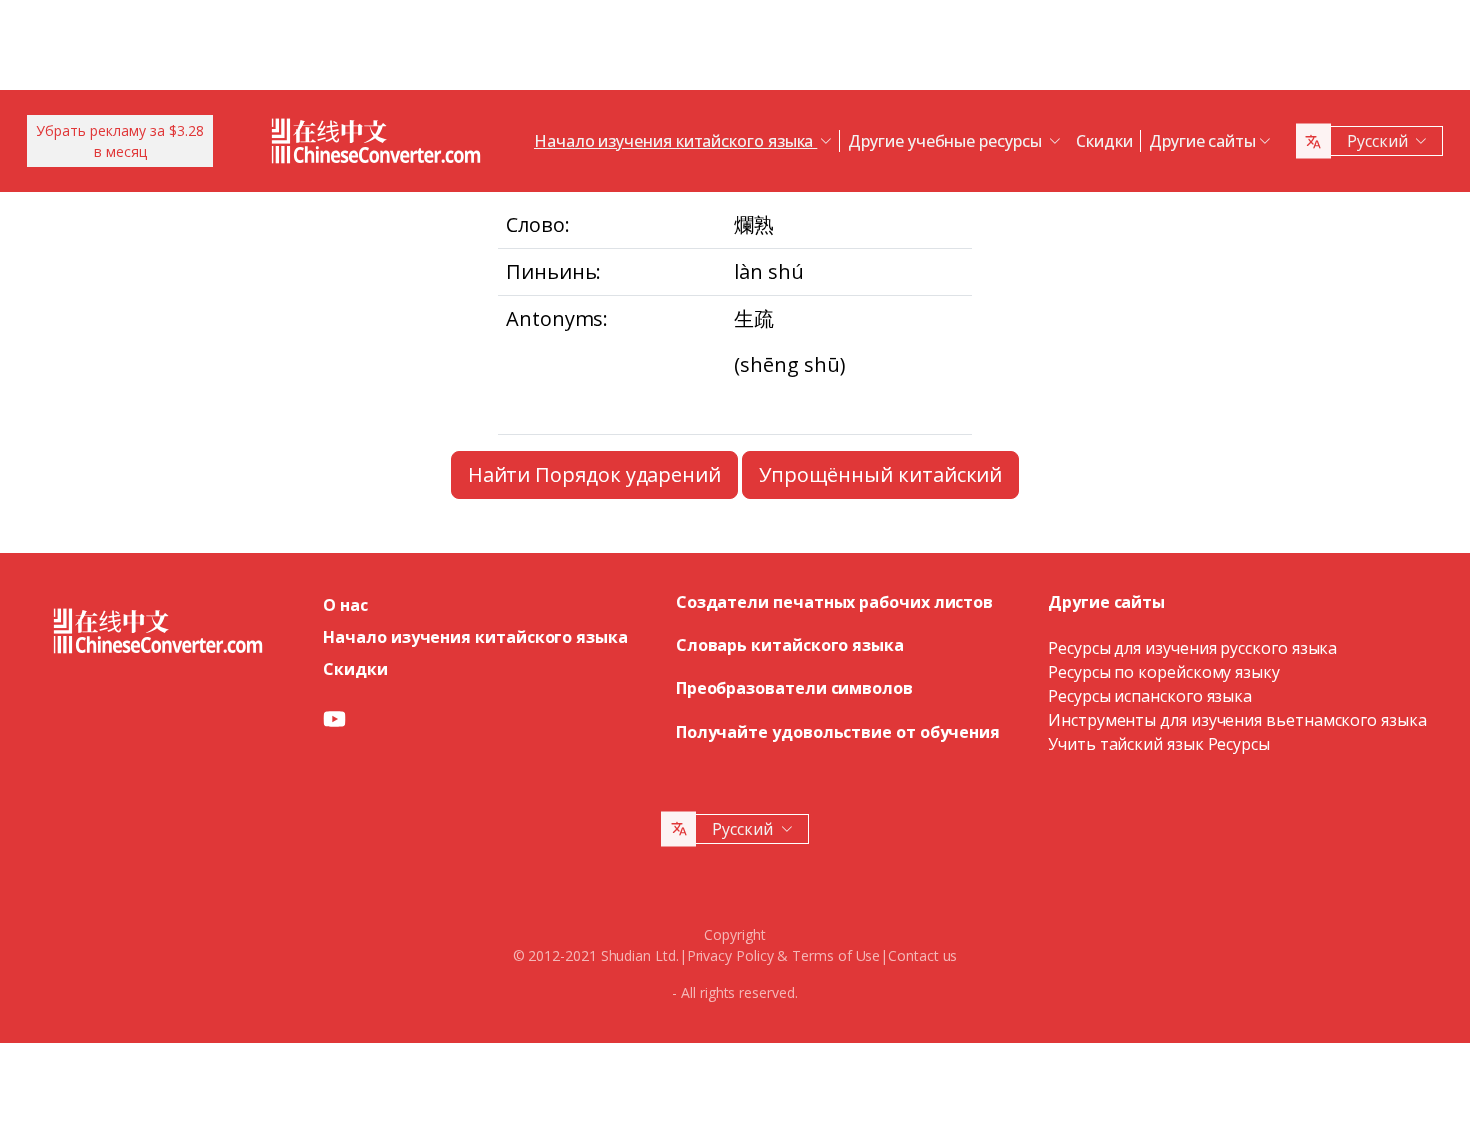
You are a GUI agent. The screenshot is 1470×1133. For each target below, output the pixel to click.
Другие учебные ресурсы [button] (946, 141)
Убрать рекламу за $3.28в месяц (120, 141)
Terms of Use (836, 955)
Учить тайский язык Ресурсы (1159, 744)
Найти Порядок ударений (594, 474)
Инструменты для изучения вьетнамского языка (1237, 720)
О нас (345, 605)
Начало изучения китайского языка (475, 637)
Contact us (922, 955)
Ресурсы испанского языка (1150, 696)
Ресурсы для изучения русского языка (1192, 648)
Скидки (1104, 141)
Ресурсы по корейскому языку (1164, 672)
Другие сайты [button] (1202, 141)
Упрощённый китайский (880, 474)
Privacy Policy (730, 955)
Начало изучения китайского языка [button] (675, 141)
